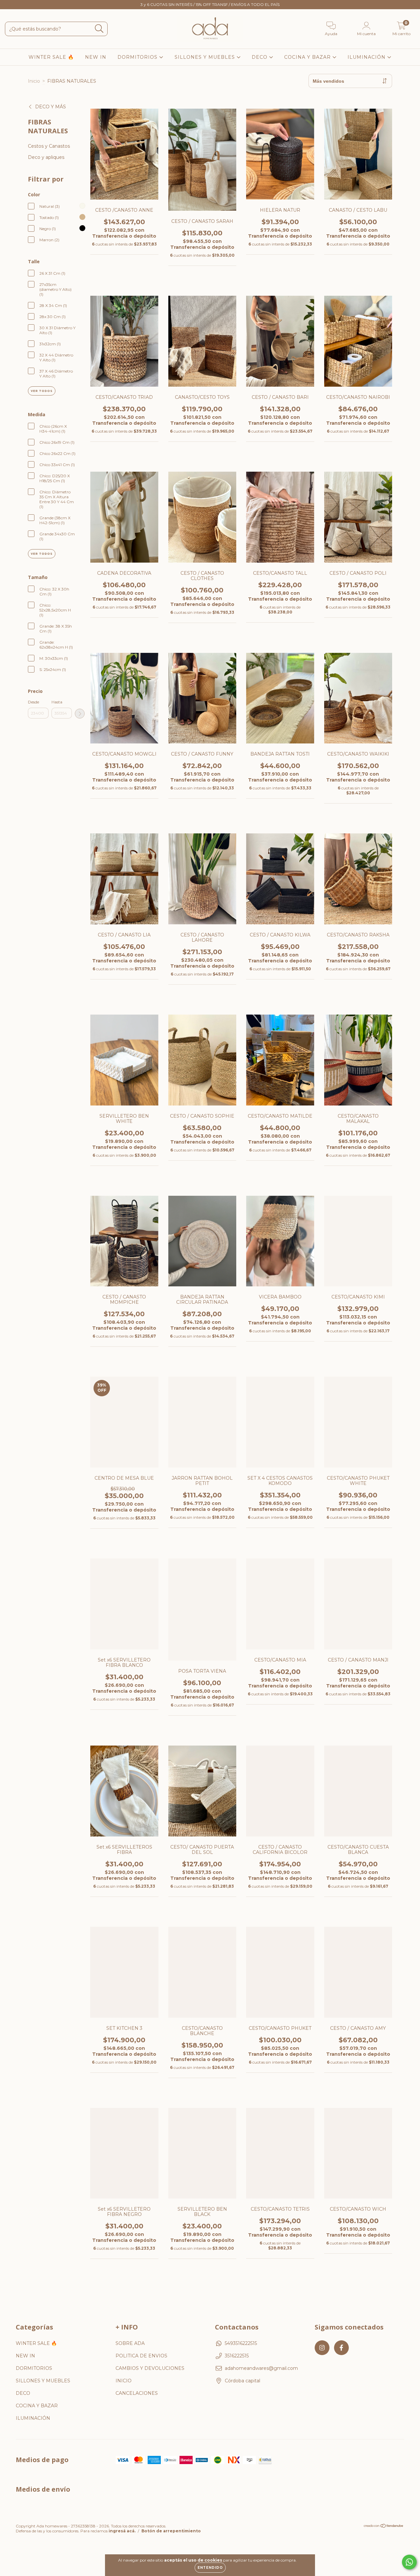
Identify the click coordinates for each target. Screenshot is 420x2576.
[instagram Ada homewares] (10, 5)
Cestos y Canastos (49, 146)
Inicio (34, 81)
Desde (33, 702)
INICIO (124, 2381)
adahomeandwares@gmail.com (261, 2368)
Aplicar (80, 714)
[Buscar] (99, 29)
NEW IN (96, 57)
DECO (260, 57)
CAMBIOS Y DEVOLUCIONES (150, 2368)
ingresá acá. (122, 2531)
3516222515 (237, 2356)
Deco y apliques (46, 157)
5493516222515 (241, 2343)
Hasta (57, 702)
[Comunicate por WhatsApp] (409, 2562)
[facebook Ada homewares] (19, 5)
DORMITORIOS (138, 57)
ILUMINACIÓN (367, 57)
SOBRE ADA (130, 2343)
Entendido (210, 2568)
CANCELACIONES (137, 2393)
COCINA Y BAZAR (308, 57)
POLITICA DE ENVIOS (141, 2356)
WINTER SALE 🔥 (51, 57)
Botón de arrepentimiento (171, 2531)
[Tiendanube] (384, 2526)
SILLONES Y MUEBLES (206, 57)
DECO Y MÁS (51, 107)
